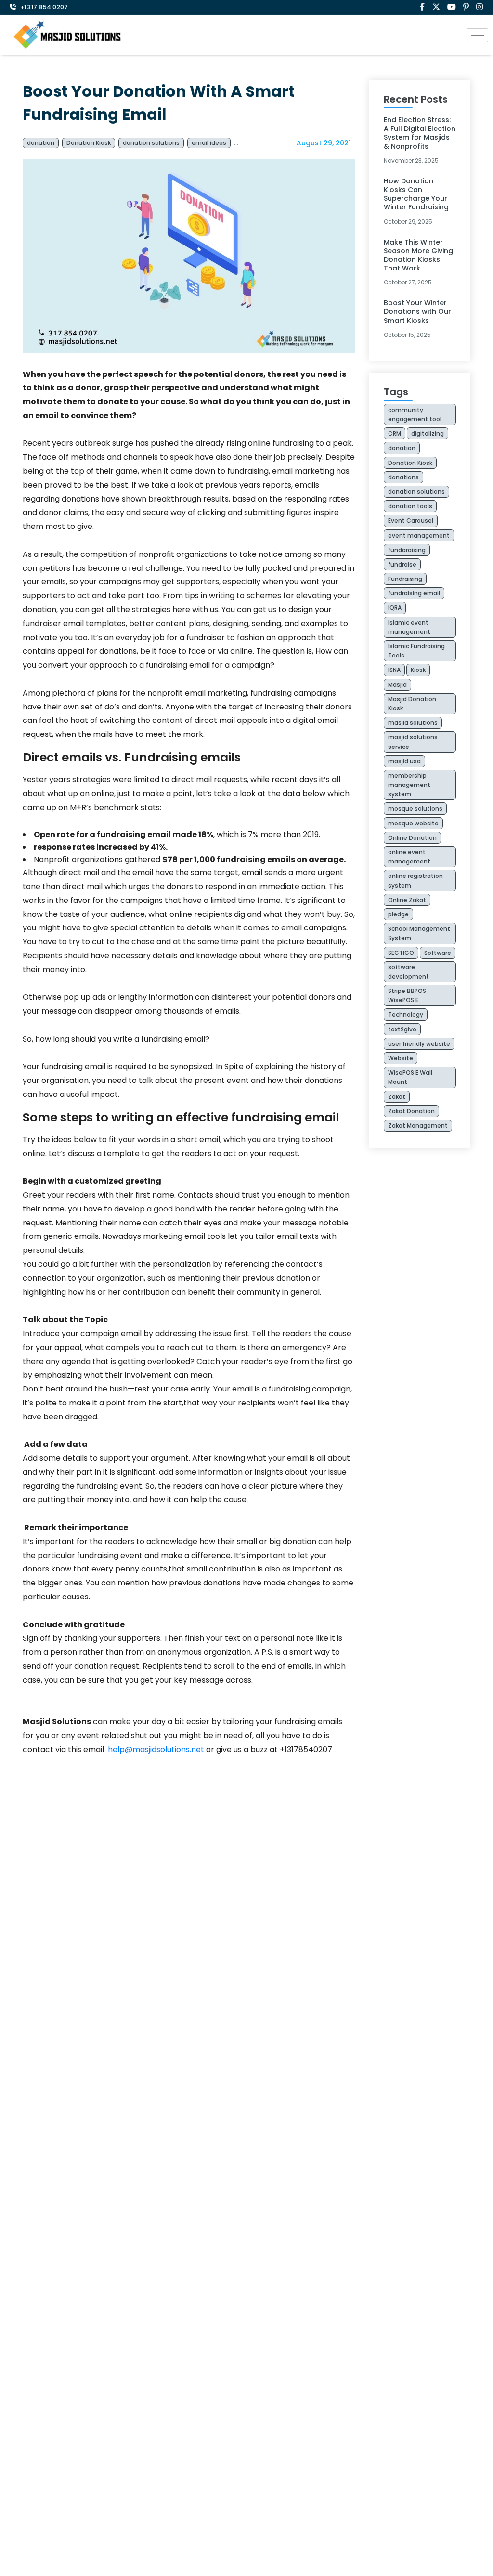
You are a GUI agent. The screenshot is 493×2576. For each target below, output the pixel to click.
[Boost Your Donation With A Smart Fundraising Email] (189, 256)
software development (409, 972)
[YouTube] (452, 7)
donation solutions (151, 143)
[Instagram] (480, 7)
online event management (409, 857)
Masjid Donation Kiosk (412, 704)
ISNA (394, 670)
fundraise (402, 564)
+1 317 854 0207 (44, 7)
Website (401, 1058)
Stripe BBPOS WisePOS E (407, 995)
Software (438, 953)
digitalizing (428, 433)
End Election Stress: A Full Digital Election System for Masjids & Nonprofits (420, 133)
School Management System (419, 933)
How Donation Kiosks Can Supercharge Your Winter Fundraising (417, 194)
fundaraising (407, 550)
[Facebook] (422, 7)
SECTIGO (401, 953)
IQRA (395, 608)
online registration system (415, 880)
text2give (402, 1029)
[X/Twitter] (436, 7)
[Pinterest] (466, 7)
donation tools (410, 506)
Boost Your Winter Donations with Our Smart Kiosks (417, 311)
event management (419, 535)
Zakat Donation (411, 1111)
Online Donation (412, 838)
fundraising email (414, 593)
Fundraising (255, 143)
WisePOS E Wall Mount (410, 1077)
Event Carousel (411, 521)
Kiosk (418, 670)
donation (41, 143)
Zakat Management (418, 1126)
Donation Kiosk (89, 143)
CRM (395, 433)
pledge (398, 914)
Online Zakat (407, 900)
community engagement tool (415, 414)
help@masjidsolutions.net (156, 1749)
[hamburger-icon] (477, 35)
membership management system (409, 785)
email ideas (209, 143)
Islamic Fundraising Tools (416, 651)
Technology (406, 1014)
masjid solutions (413, 723)
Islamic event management (409, 627)
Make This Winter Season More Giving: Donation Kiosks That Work (419, 255)
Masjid (397, 685)
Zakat (397, 1097)
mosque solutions (415, 808)
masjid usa (404, 761)
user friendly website (419, 1044)
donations (403, 477)
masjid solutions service (413, 742)
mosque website (413, 823)
